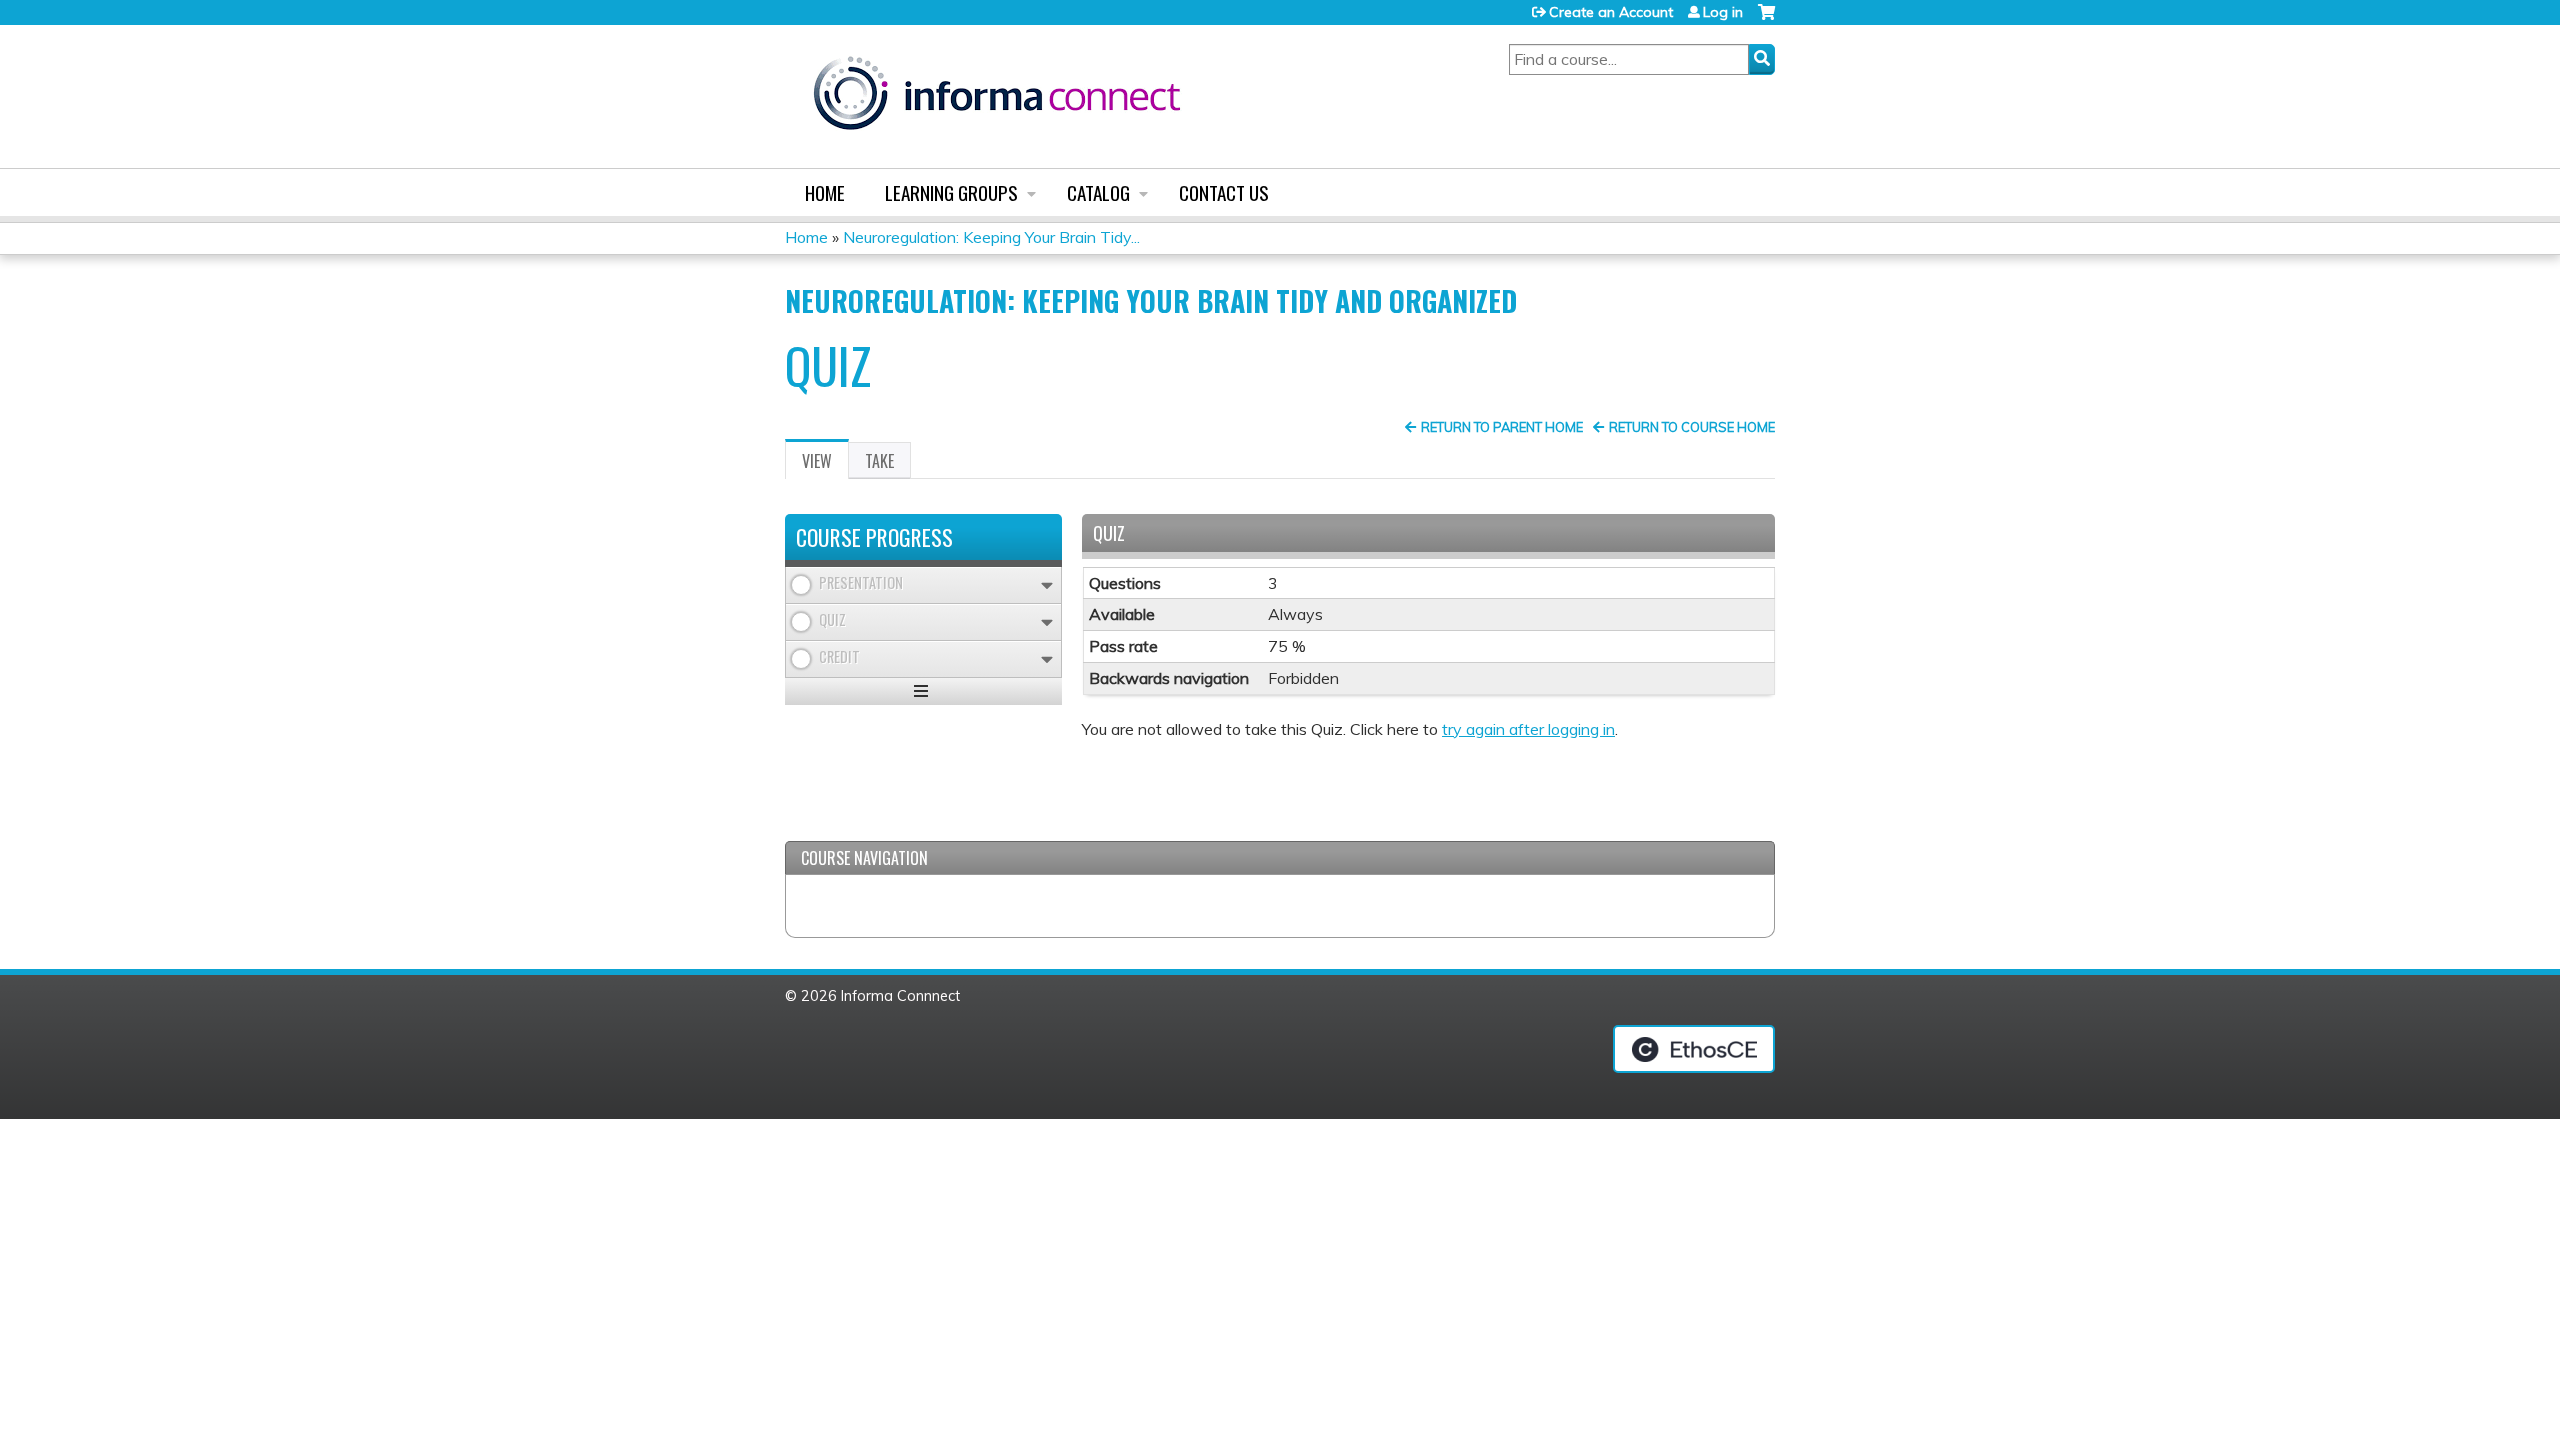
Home (825, 192)
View (825, 464)
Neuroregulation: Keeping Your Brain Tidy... (991, 237)
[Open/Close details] (1047, 585)
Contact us (1224, 192)
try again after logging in (1528, 729)
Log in (1723, 12)
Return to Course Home (1692, 427)
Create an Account (1611, 12)
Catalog (1098, 192)
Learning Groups (951, 192)
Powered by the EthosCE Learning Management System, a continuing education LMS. (1694, 1049)
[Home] (997, 96)
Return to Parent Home (1502, 427)
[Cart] (1766, 19)
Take (879, 461)
